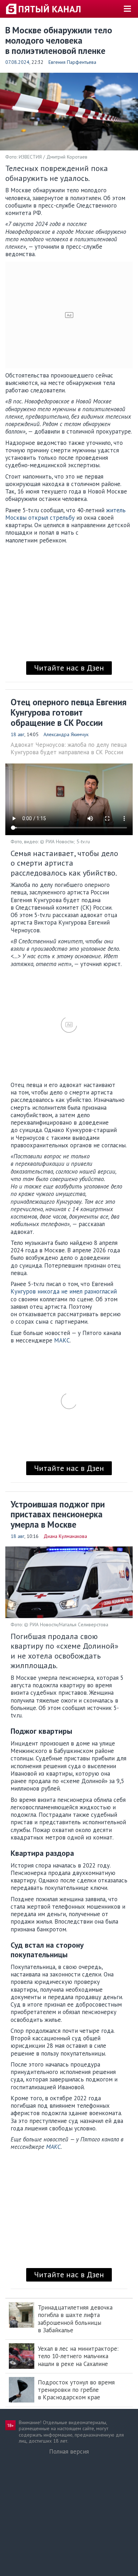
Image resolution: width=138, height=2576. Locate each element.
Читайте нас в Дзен (69, 668)
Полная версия (69, 2451)
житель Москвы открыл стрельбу (65, 514)
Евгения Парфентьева (72, 62)
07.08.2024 (17, 62)
